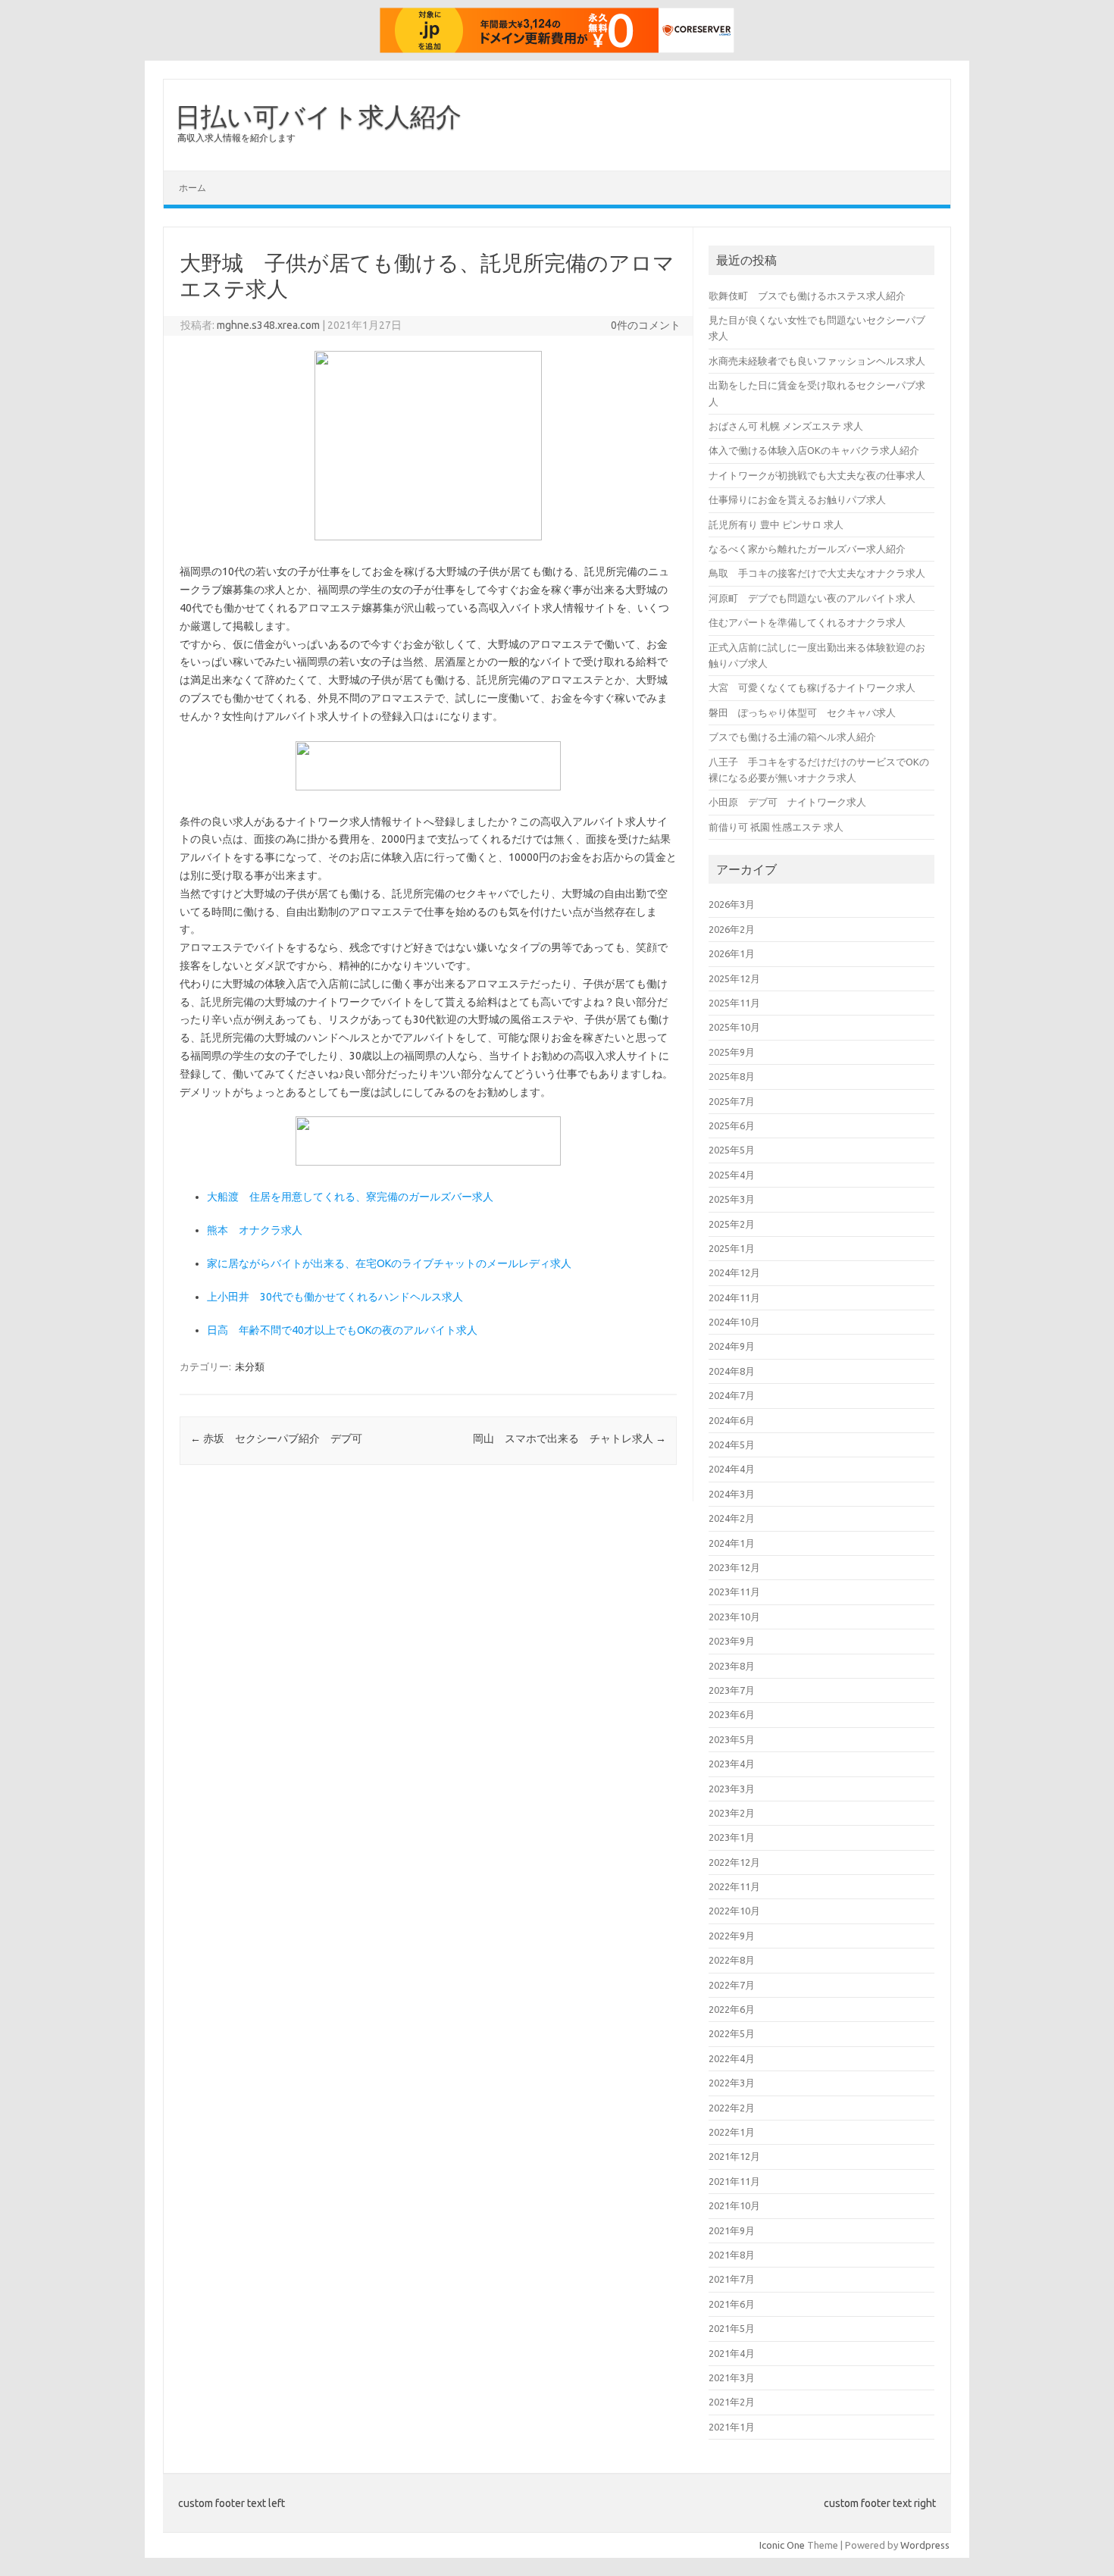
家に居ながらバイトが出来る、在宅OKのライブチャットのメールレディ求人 (389, 1263)
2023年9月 (732, 1641)
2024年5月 (732, 1445)
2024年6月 (732, 1420)
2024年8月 (732, 1371)
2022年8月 (732, 1960)
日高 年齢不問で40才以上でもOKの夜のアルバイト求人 (342, 1330)
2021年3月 (732, 2377)
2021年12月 (734, 2156)
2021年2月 (732, 2402)
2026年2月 (732, 929)
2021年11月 (734, 2181)
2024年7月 (732, 1395)
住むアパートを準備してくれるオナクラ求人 (807, 622)
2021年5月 (732, 2328)
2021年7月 (732, 2279)
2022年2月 (732, 2108)
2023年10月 (734, 1617)
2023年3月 (732, 1789)
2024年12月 (734, 1272)
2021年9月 (732, 2230)
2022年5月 (732, 2033)
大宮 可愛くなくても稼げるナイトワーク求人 (812, 687)
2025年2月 (732, 1224)
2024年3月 (732, 1494)
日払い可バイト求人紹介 (318, 116)
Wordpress (925, 2545)
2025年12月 (734, 978)
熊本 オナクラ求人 (255, 1230)
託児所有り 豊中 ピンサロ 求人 (776, 524)
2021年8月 (732, 2255)
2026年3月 (732, 904)
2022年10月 (734, 1911)
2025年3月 (732, 1199)
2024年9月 (732, 1346)
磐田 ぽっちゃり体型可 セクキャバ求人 (802, 712)
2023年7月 (732, 1690)
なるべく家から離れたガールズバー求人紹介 (807, 549)
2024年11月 (734, 1297)
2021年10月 (734, 2205)
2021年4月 (732, 2353)
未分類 (250, 1366)
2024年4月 (732, 1469)
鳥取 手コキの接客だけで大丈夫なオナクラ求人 (817, 573)
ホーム (192, 188)
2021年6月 (732, 2304)
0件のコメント (646, 325)
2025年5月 (732, 1150)
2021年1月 (732, 2427)
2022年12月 (734, 1862)
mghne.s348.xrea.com (268, 325)
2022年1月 (732, 2132)
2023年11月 (734, 1592)
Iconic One (782, 2545)
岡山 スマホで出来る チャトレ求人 (570, 1438)
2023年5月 (732, 1739)
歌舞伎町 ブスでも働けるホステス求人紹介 (807, 296)
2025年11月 (734, 1003)
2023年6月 (732, 1714)
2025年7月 (732, 1101)
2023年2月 (732, 1813)
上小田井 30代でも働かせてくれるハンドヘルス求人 (335, 1297)
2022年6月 (732, 2009)
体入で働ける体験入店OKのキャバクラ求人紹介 (814, 450)
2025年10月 (734, 1027)
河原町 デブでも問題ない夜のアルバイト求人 (812, 598)
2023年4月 (732, 1764)
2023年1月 (732, 1837)
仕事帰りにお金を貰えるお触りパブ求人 (797, 499)
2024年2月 (732, 1518)
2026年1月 (732, 953)
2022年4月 (732, 2058)
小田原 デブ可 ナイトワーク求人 (787, 802)
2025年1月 (732, 1248)
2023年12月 (734, 1567)
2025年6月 (732, 1125)
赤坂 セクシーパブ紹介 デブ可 (276, 1438)
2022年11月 (734, 1886)
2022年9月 (732, 1936)
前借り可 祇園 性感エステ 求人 (776, 827)
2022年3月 (732, 2083)
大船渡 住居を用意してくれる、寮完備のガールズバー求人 (350, 1197)
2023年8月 (732, 1666)
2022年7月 (732, 1985)
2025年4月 (732, 1175)
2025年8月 (732, 1076)
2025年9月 (732, 1052)
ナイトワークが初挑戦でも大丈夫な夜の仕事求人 (817, 475)
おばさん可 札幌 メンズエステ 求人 (786, 426)
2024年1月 (732, 1543)
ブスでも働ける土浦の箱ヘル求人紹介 (792, 737)
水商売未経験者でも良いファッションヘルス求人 (817, 361)
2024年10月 (734, 1322)
